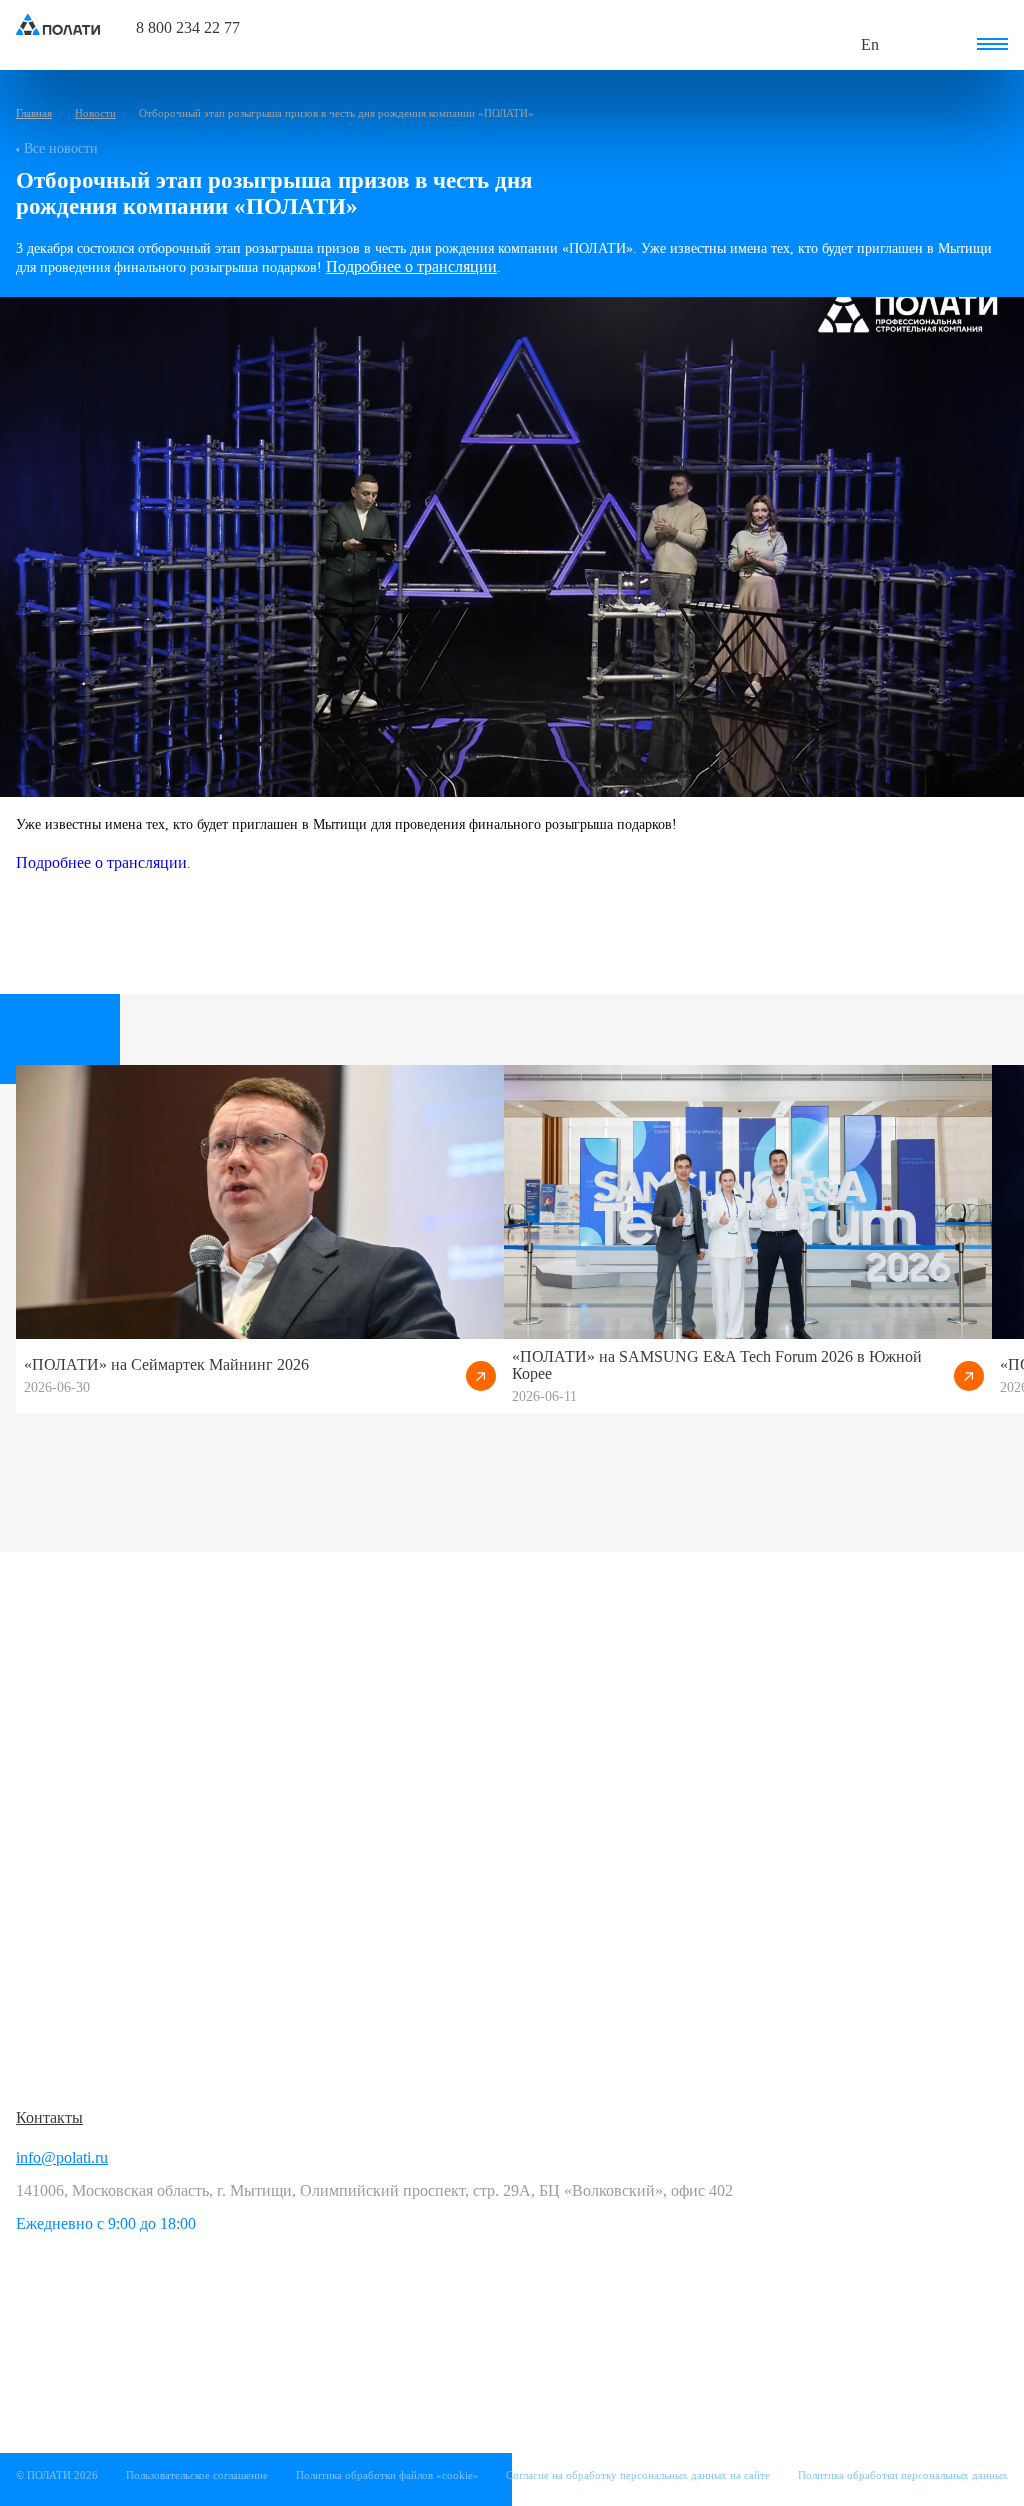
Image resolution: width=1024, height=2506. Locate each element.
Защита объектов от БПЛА (107, 1805)
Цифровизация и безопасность (120, 2034)
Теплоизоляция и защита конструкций (147, 1925)
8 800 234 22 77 (188, 28)
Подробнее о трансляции (411, 266)
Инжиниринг (62, 2004)
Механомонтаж (68, 1895)
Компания (382, 1856)
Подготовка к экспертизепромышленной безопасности (118, 1965)
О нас (367, 1895)
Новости (95, 113)
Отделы (374, 1985)
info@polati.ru (62, 2157)
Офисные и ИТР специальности (458, 1786)
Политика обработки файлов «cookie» (387, 2475)
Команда (377, 1955)
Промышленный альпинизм (112, 1835)
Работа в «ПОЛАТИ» (420, 1726)
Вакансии (381, 1816)
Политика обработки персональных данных (903, 2475)
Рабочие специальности (429, 1756)
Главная (34, 113)
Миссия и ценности (415, 1925)
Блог (364, 2055)
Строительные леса (82, 1775)
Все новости (61, 148)
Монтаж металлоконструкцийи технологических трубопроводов (135, 1736)
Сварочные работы (81, 1865)
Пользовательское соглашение (197, 2475)
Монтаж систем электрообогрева (128, 2064)
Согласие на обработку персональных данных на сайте (638, 2475)
